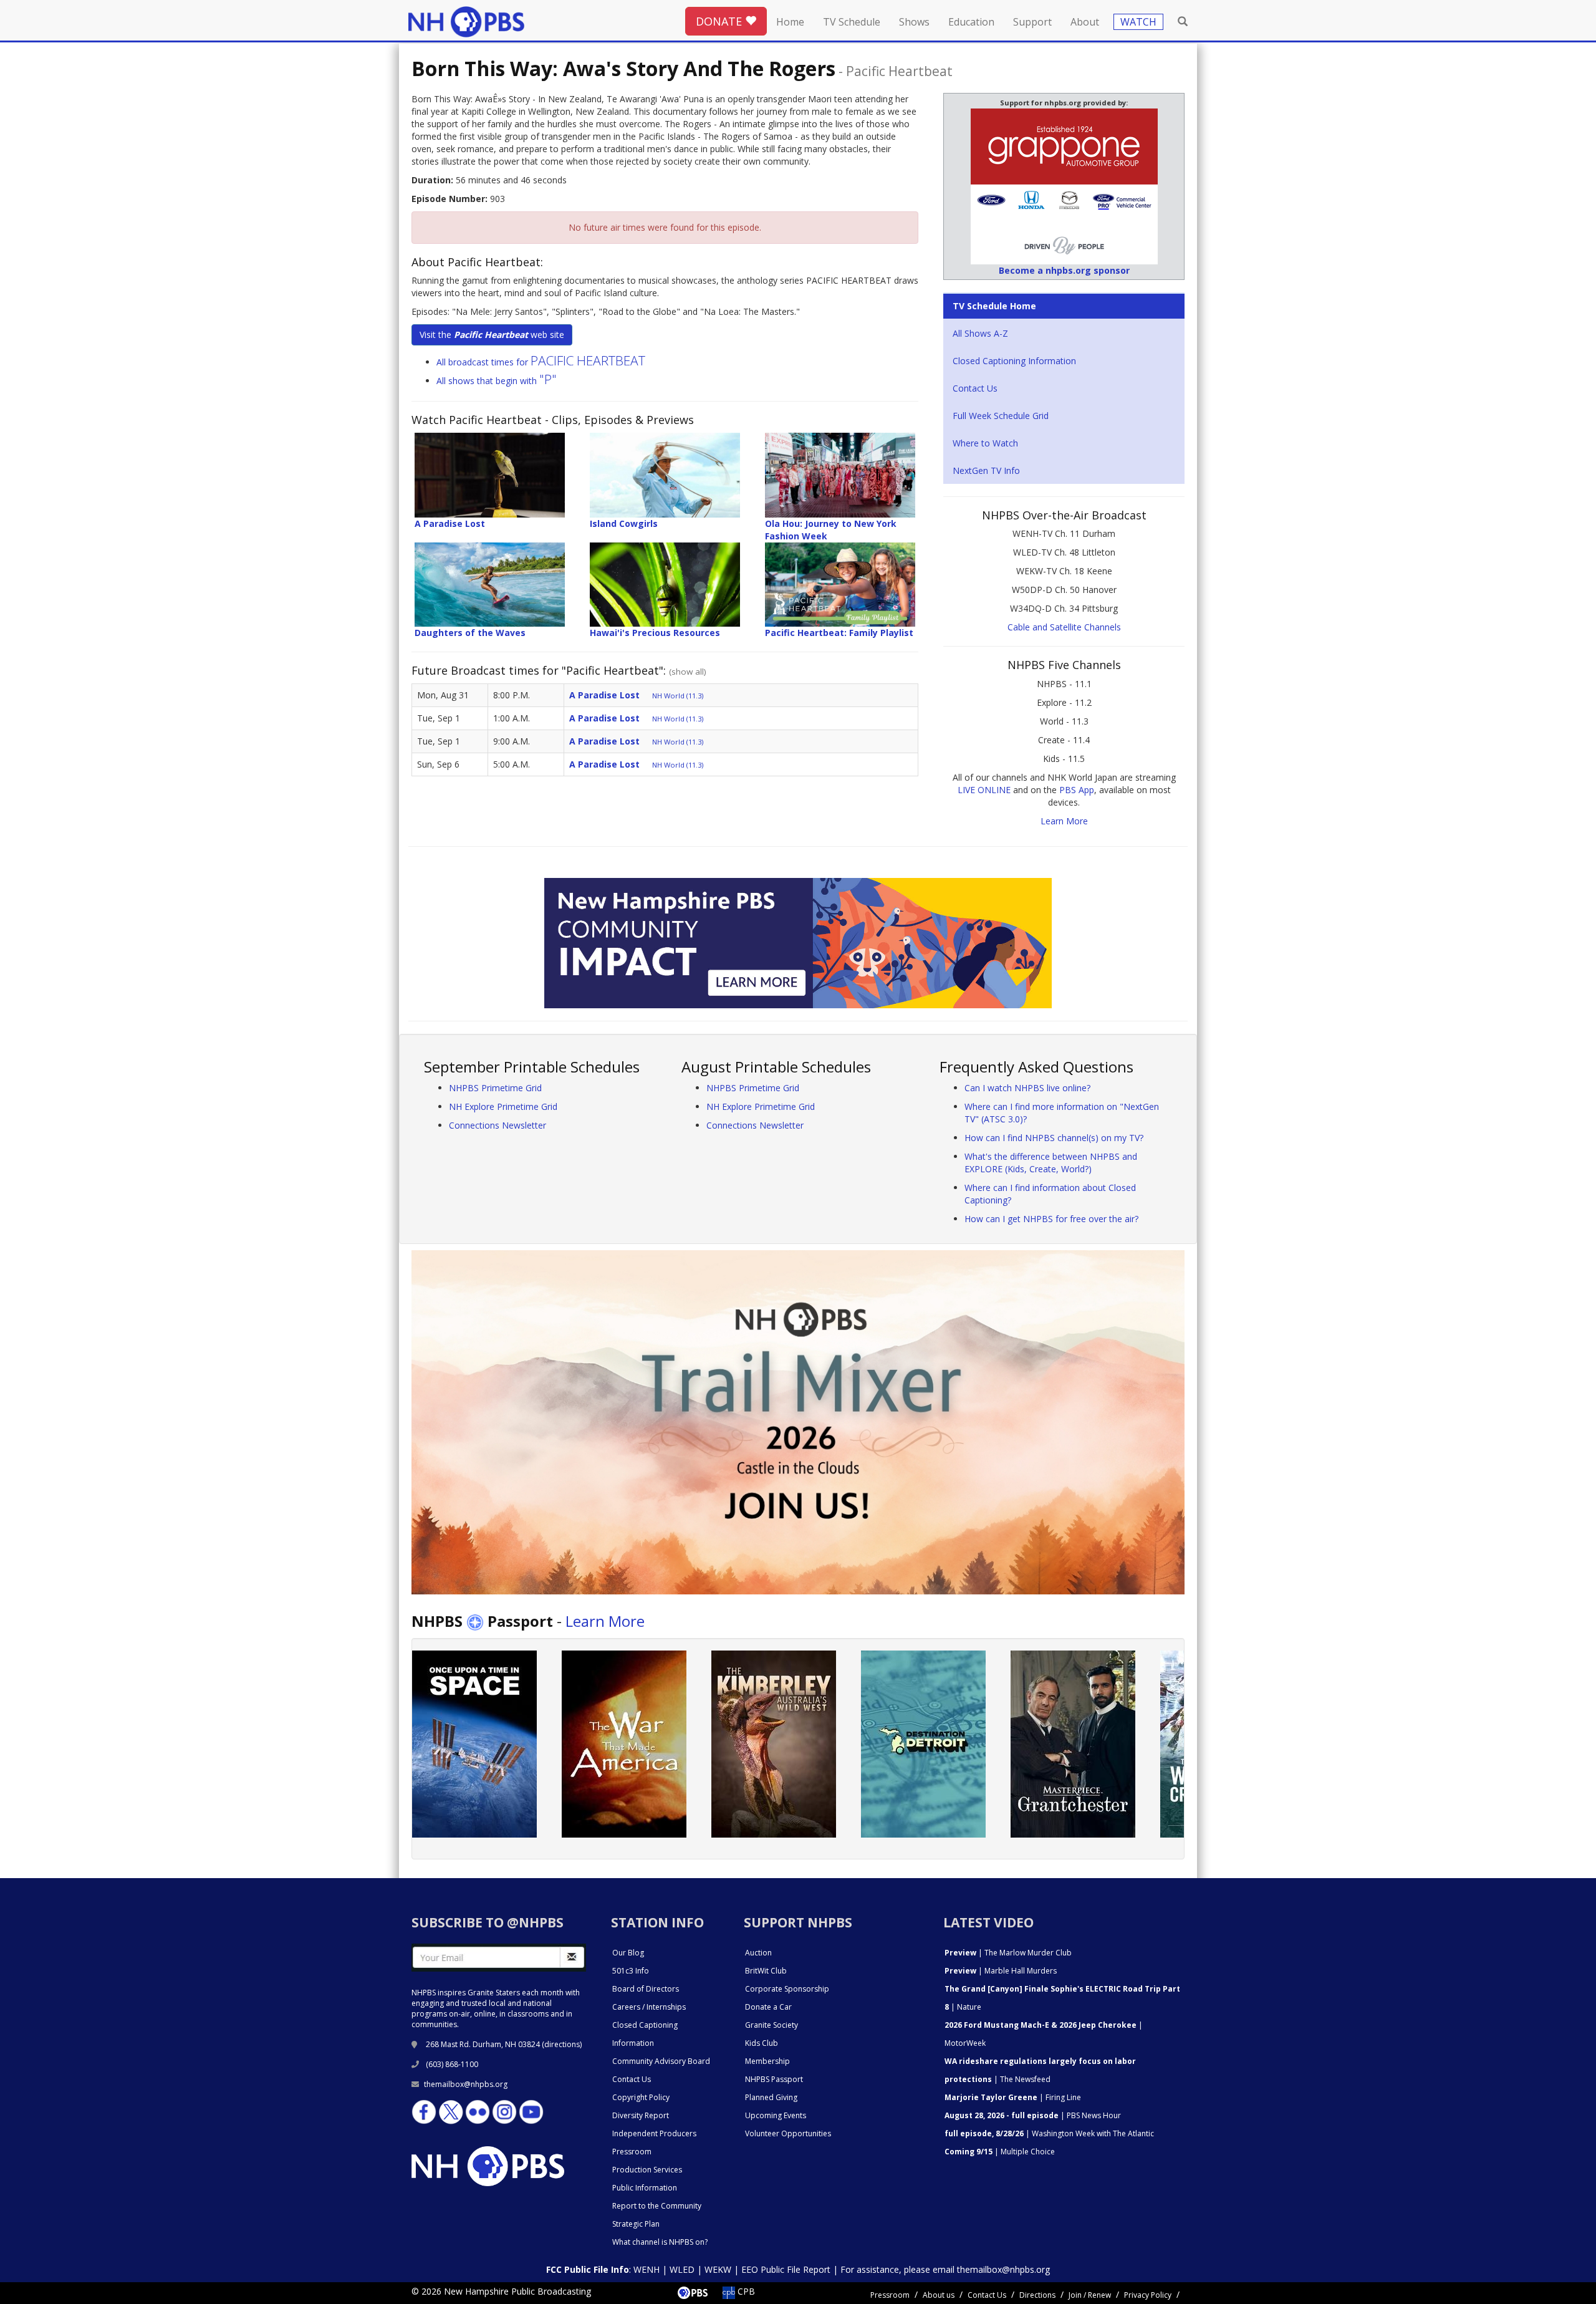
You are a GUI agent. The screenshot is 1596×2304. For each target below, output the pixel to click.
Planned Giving (771, 2097)
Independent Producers (654, 2133)
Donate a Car (768, 2007)
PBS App (1077, 790)
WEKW (718, 2269)
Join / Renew (1090, 2295)
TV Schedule (852, 22)
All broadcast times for (541, 362)
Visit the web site (492, 335)
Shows (914, 22)
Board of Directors (646, 1989)
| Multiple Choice (1000, 2152)
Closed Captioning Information (1014, 361)
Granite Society (772, 2025)
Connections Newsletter (498, 1125)
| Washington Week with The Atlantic (1049, 2133)
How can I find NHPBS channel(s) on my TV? (1054, 1138)
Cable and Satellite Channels (1064, 627)
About (1085, 22)
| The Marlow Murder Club (1008, 1953)
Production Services (647, 2170)
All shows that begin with (497, 381)
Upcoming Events (776, 2115)
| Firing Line (1013, 2097)
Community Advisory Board (661, 2061)
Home (790, 22)
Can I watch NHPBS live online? (1027, 1088)
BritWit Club (766, 1971)
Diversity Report (641, 2115)
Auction (758, 1953)
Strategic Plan (636, 2224)
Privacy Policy (1148, 2295)
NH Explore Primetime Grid (503, 1106)
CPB (745, 2291)
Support (1032, 22)
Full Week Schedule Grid (1001, 416)
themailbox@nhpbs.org (466, 2084)
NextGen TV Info (986, 470)
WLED (682, 2269)
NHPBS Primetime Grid (495, 1088)
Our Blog (628, 1953)
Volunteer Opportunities (788, 2133)
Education (971, 22)
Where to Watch (985, 443)
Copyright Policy (641, 2097)
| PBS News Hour (1033, 2115)
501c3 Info (631, 1971)
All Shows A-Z (980, 333)
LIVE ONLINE (984, 790)
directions (562, 2044)
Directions (1037, 2295)
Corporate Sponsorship (787, 1989)
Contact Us (975, 388)
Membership (767, 2061)
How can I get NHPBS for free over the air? (1051, 1219)
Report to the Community (657, 2206)
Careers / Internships (649, 2007)
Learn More (1064, 821)
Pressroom (632, 2152)
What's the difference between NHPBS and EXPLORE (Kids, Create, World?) (1051, 1163)
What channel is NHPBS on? (660, 2242)
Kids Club (762, 2043)
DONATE (720, 21)
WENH (647, 2269)
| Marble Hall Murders (1001, 1971)
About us (939, 2295)
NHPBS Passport (774, 2079)
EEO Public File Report (786, 2269)
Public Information (645, 2188)
